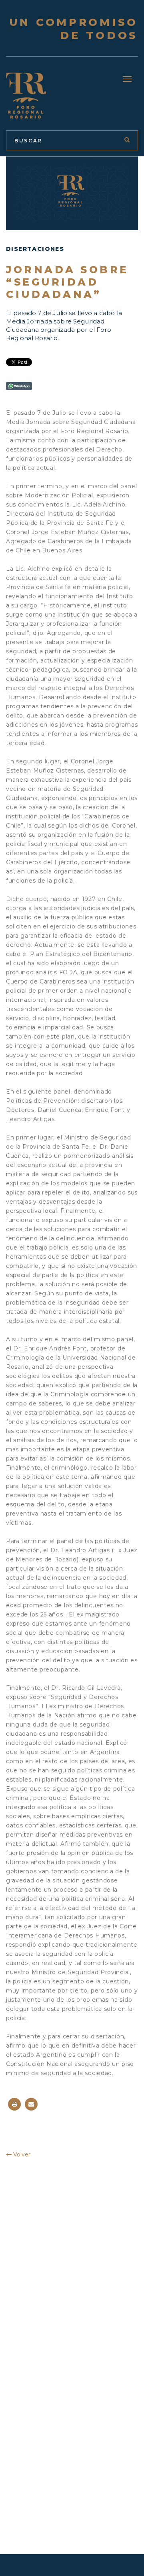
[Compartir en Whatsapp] (19, 386)
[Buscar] (127, 140)
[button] (127, 79)
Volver (21, 2154)
